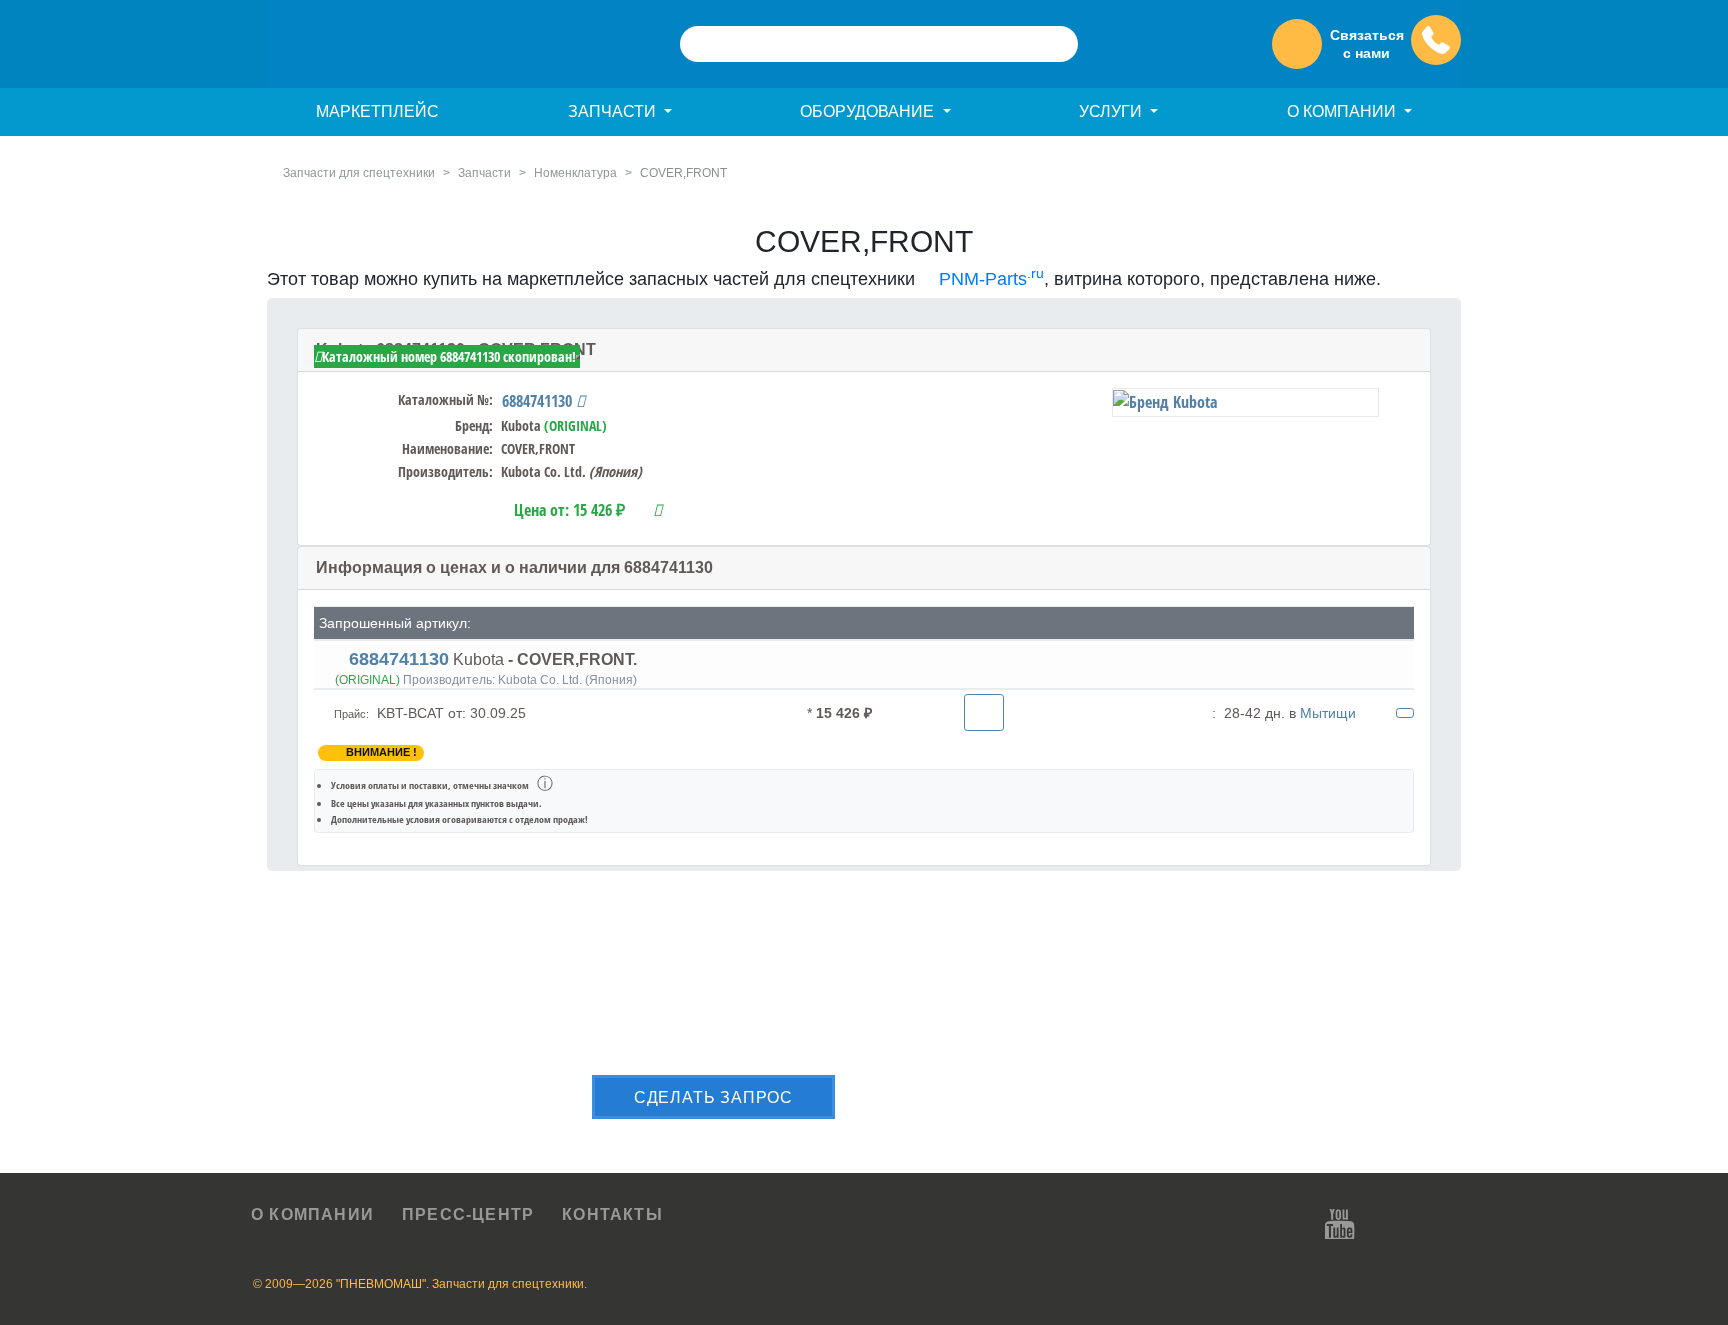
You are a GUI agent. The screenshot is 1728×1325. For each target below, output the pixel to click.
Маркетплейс (377, 111)
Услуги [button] (1112, 111)
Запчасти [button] (614, 111)
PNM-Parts (989, 279)
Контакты (612, 1214)
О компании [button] (1343, 111)
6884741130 (539, 401)
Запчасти (484, 173)
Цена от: (569, 510)
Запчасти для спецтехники (359, 173)
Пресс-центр (468, 1214)
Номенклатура (575, 173)
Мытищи (1328, 713)
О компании (312, 1214)
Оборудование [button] (869, 111)
